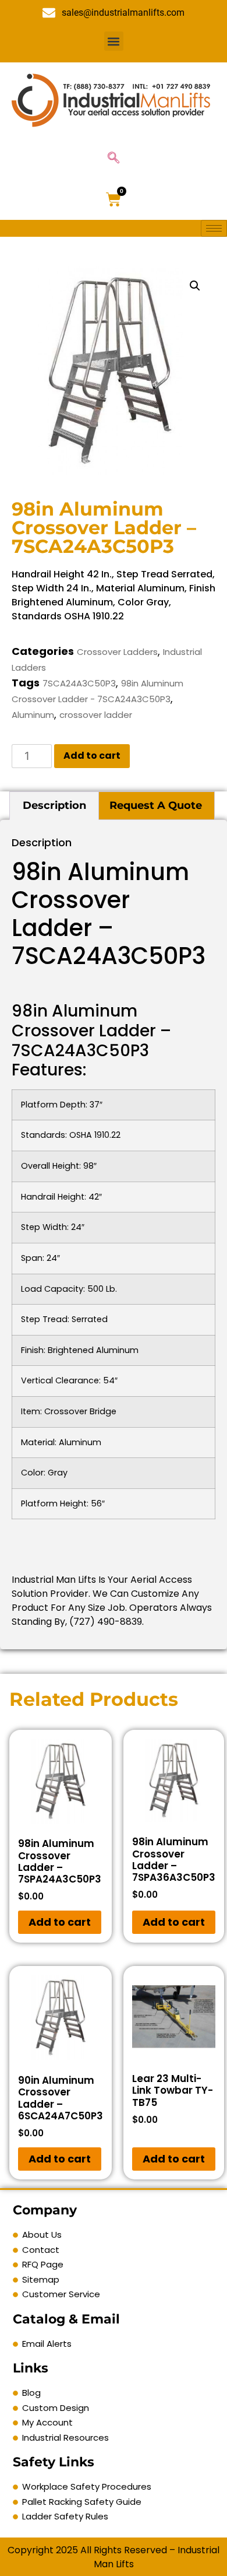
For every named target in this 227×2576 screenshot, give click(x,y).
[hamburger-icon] (214, 228)
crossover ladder (96, 715)
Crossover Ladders (117, 652)
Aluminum (33, 715)
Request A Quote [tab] (156, 805)
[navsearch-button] (114, 159)
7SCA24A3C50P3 (79, 683)
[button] (114, 41)
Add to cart (92, 756)
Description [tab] (54, 805)
